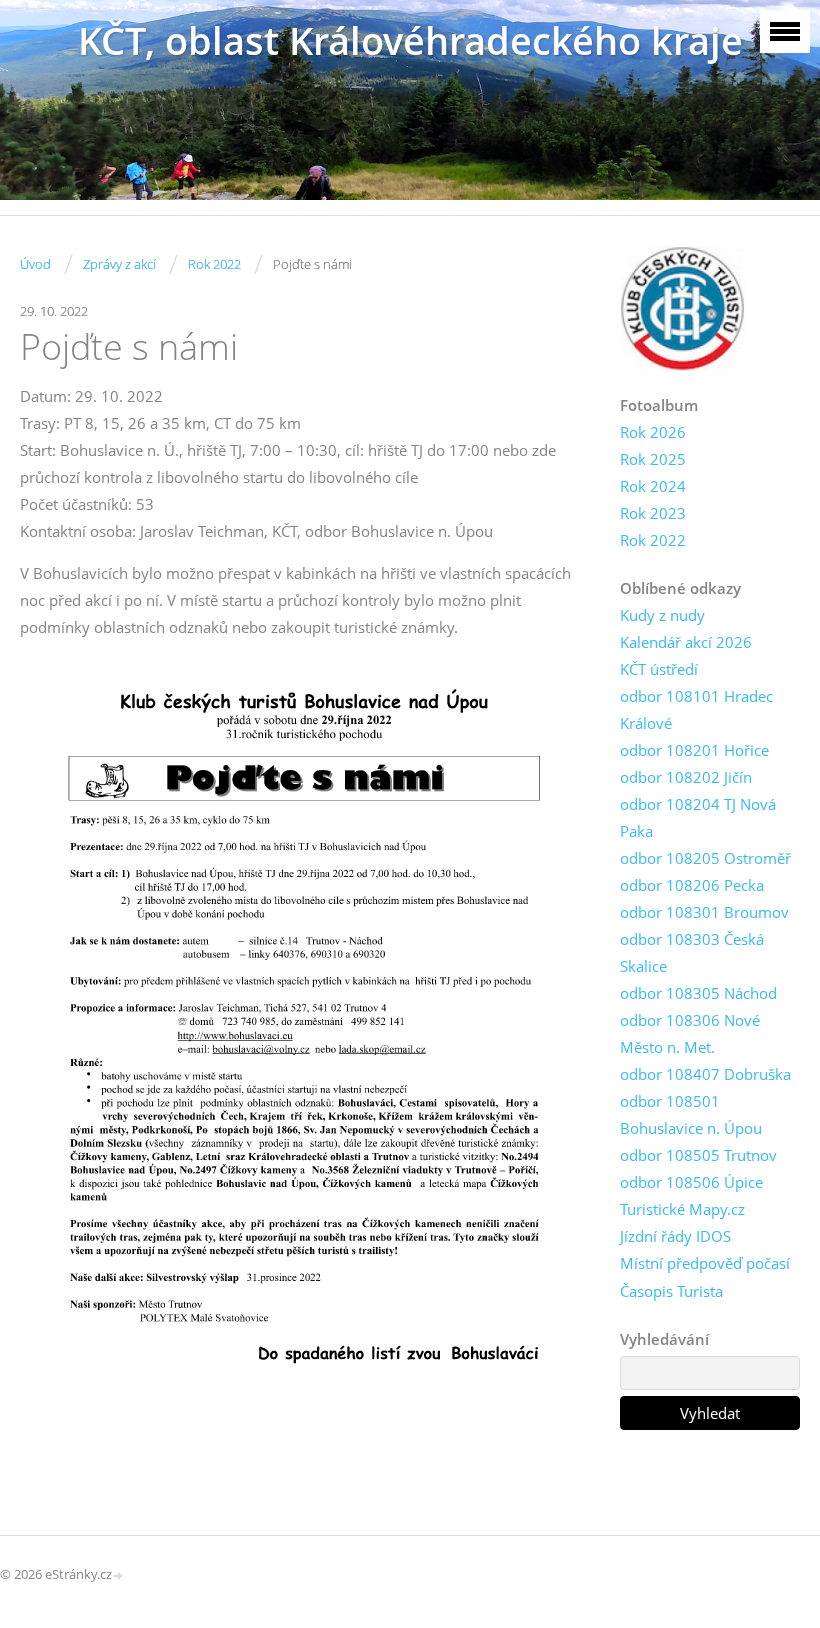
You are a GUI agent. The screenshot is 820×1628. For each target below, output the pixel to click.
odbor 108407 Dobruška (705, 1074)
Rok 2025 (653, 459)
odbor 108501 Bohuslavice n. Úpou (691, 1114)
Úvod (35, 264)
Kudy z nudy (662, 615)
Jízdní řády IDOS (675, 1236)
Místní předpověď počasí (705, 1263)
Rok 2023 (653, 513)
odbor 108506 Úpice (691, 1182)
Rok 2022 (214, 264)
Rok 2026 (653, 432)
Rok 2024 (653, 486)
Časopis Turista (671, 1291)
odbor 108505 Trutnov (698, 1155)
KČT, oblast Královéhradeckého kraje (410, 40)
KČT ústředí (659, 669)
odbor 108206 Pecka (692, 885)
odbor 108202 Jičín (686, 777)
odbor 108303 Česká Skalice (692, 952)
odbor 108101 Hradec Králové (696, 709)
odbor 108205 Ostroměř (705, 858)
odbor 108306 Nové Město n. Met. (690, 1033)
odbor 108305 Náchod (698, 993)
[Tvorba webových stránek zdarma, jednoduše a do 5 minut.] (119, 1575)
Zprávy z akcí (119, 264)
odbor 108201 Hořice (694, 750)
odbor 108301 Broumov (704, 912)
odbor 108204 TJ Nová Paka (698, 817)
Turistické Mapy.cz (682, 1209)
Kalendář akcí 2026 (686, 642)
